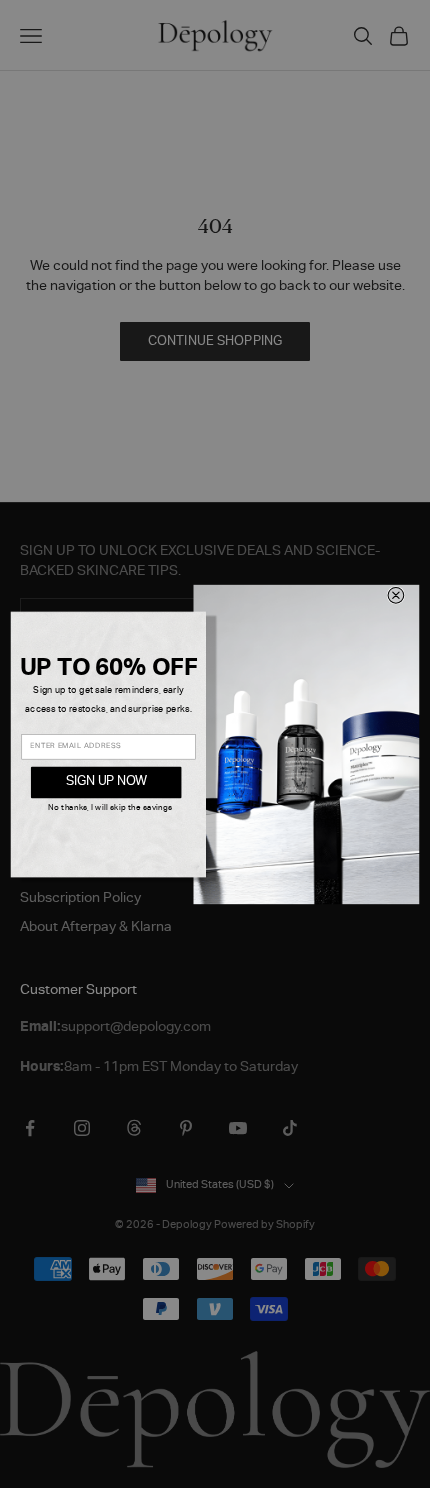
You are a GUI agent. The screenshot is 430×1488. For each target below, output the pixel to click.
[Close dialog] (396, 595)
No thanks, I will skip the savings (110, 808)
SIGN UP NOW (106, 782)
